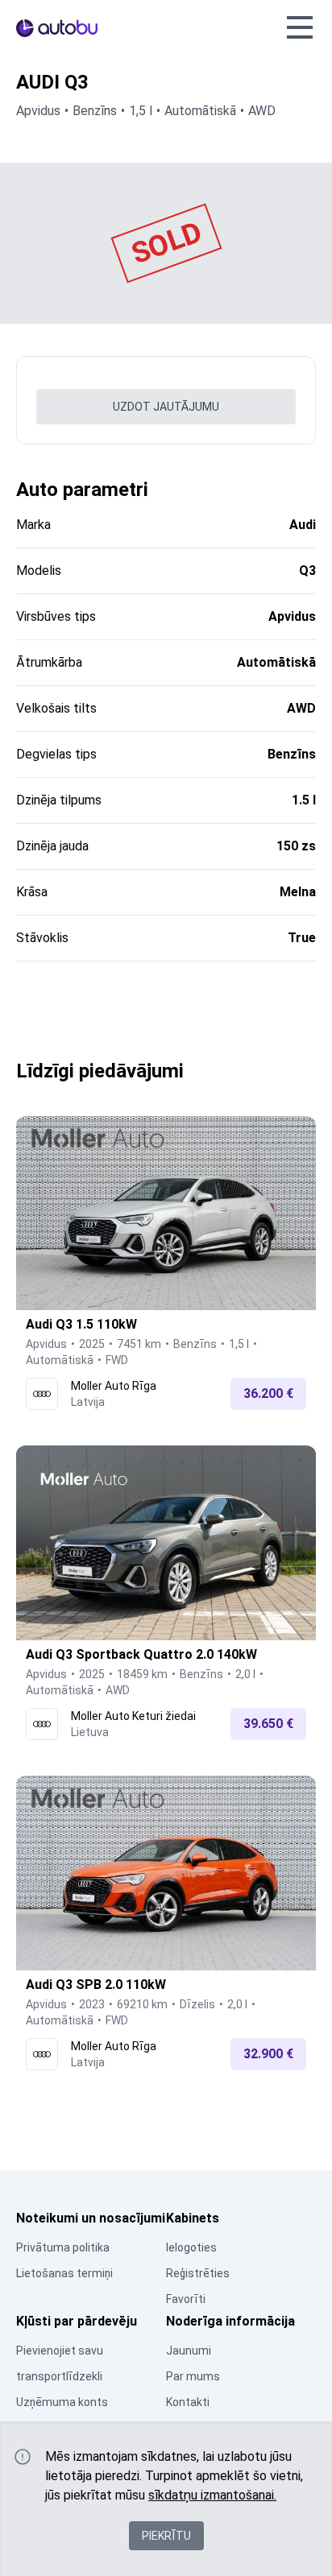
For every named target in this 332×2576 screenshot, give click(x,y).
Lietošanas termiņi (64, 2273)
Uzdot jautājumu (166, 407)
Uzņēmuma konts (62, 2402)
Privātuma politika (63, 2247)
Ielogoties (191, 2247)
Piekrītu (166, 2536)
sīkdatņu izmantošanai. (212, 2495)
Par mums (193, 2376)
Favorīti (186, 2299)
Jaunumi (189, 2351)
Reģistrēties (198, 2273)
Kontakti (188, 2402)
